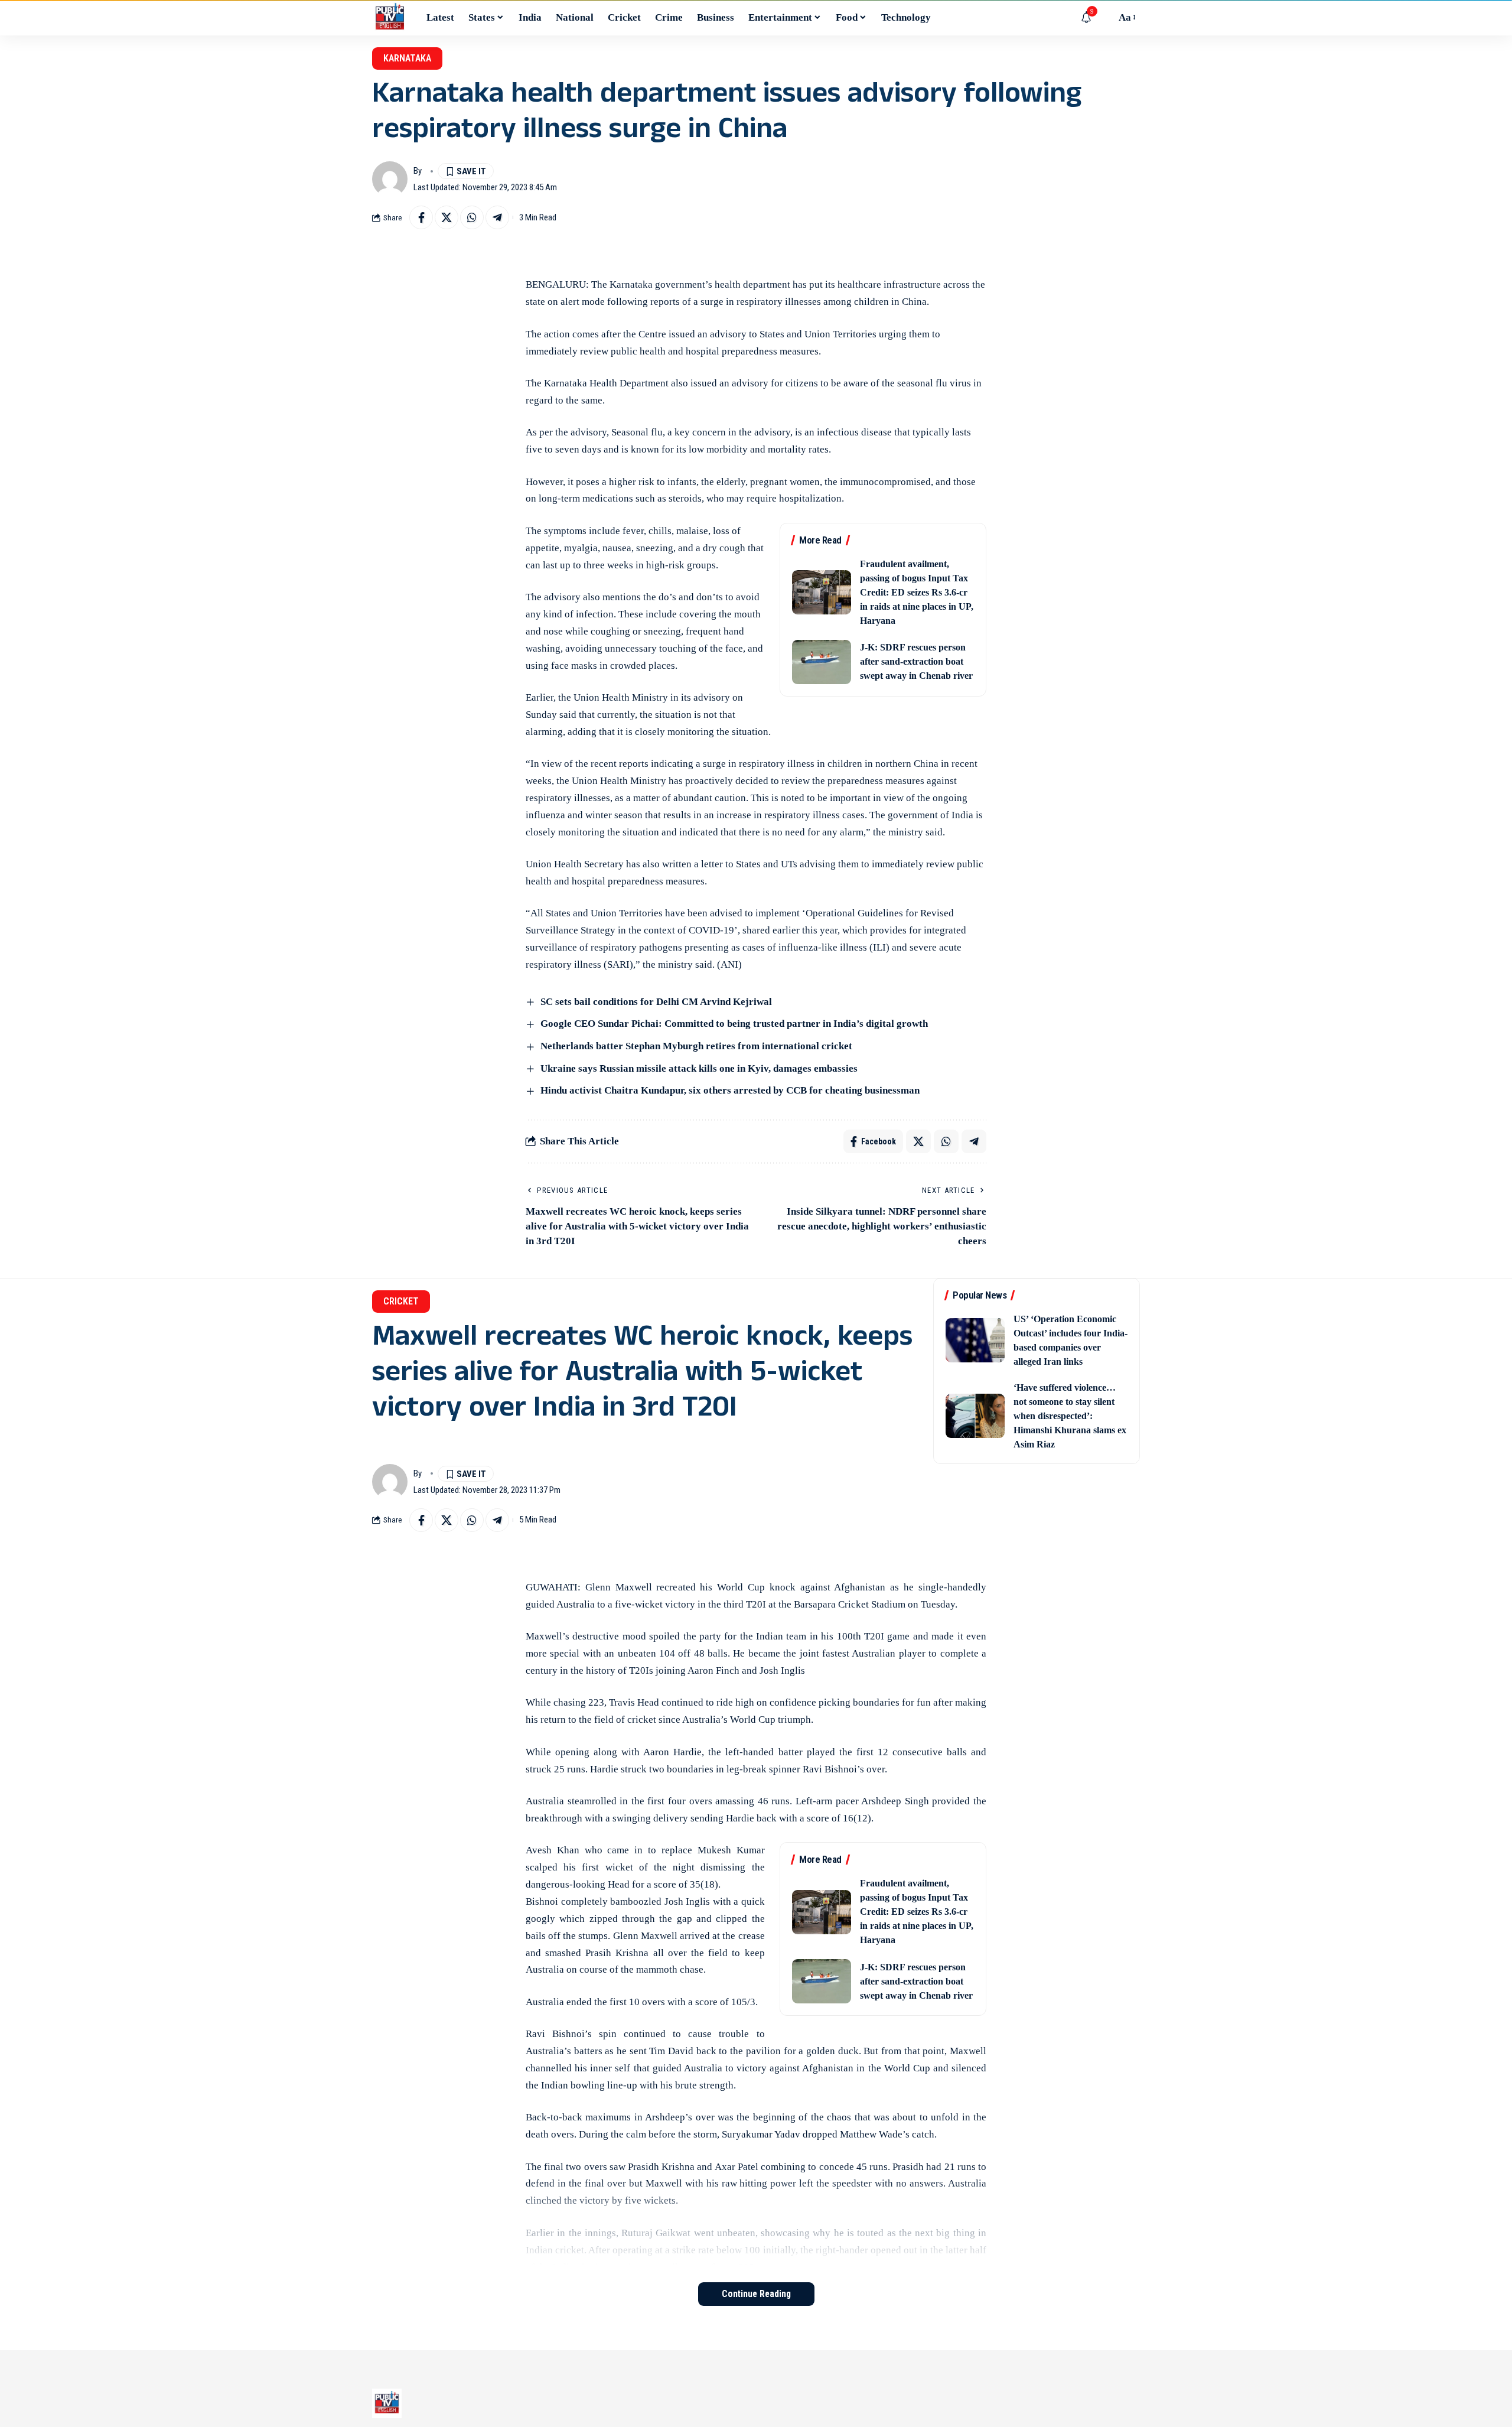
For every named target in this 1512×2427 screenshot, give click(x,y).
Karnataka (407, 58)
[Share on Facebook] (421, 217)
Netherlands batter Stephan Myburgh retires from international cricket (696, 1046)
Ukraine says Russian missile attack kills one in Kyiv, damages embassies (699, 1068)
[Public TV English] (390, 18)
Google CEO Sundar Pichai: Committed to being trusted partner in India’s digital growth (734, 1024)
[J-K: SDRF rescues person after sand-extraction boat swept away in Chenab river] (822, 662)
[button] (1104, 18)
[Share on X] (447, 217)
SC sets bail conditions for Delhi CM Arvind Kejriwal (656, 1002)
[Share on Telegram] (497, 217)
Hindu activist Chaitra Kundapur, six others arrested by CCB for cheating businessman (730, 1090)
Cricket (401, 1301)
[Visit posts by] (390, 179)
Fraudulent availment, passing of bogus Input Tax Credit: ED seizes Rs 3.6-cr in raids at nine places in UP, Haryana (917, 592)
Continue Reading (756, 2294)
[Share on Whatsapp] (472, 217)
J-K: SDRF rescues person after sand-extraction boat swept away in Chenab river (916, 661)
